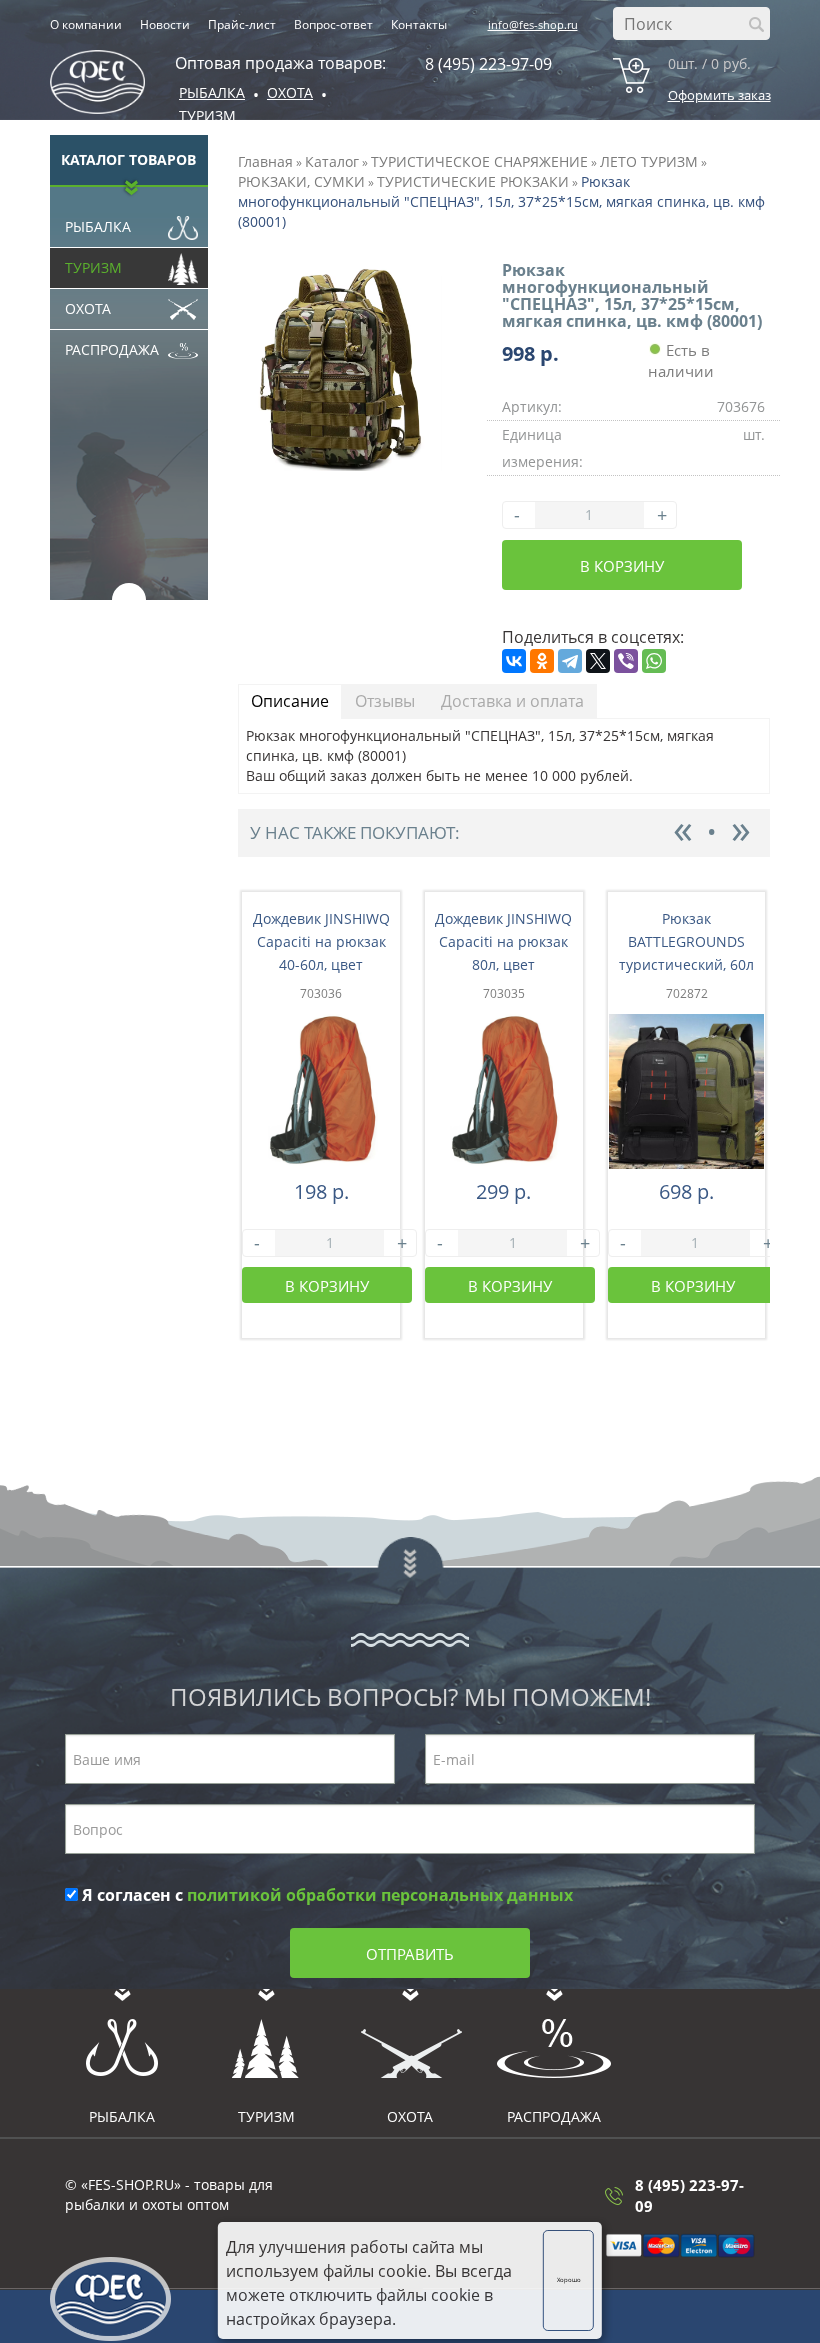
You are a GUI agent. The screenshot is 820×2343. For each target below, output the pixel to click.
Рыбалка (212, 92)
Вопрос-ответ (333, 24)
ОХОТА (290, 92)
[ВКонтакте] (514, 661)
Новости (165, 24)
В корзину (622, 566)
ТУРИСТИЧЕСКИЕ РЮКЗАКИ (473, 181)
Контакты (419, 24)
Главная (265, 161)
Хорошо (569, 2280)
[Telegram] (570, 661)
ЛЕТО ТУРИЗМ (649, 161)
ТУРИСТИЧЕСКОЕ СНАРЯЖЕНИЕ (479, 161)
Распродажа (112, 349)
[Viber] (626, 661)
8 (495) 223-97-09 (488, 64)
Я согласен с (325, 1895)
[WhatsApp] (654, 661)
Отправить (410, 1954)
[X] (598, 661)
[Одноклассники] (542, 661)
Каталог (332, 161)
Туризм (207, 115)
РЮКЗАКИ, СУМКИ (301, 181)
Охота (88, 308)
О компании (86, 24)
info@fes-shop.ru (533, 24)
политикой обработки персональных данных (380, 1895)
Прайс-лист (242, 24)
